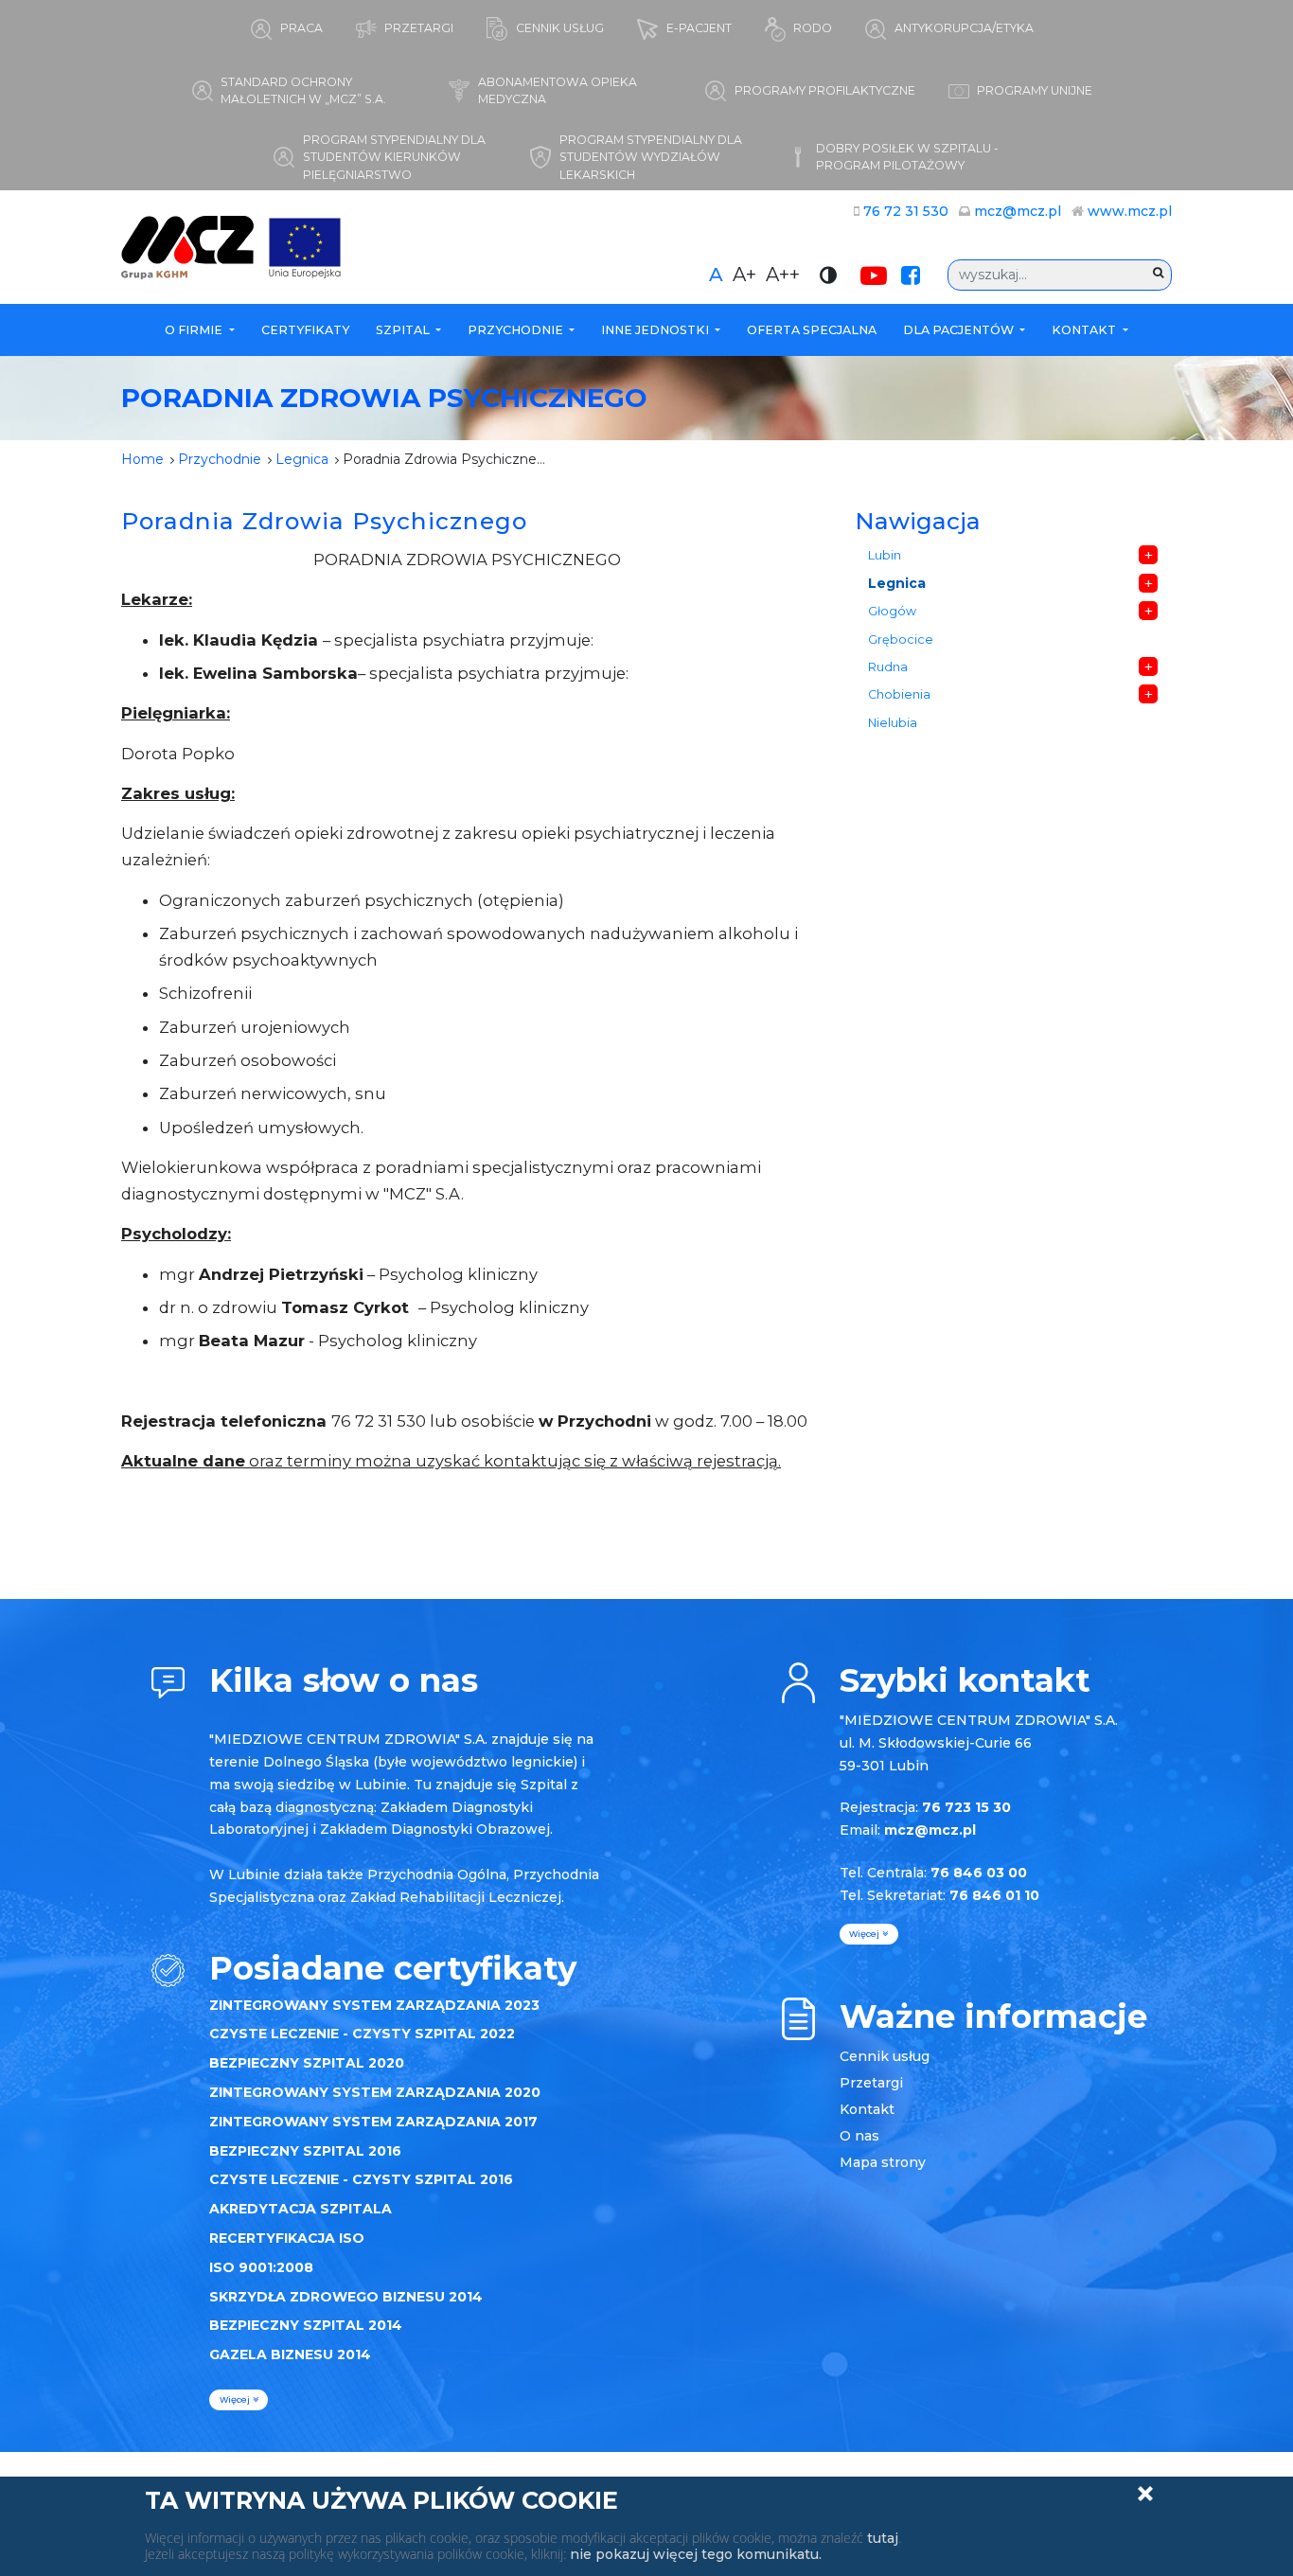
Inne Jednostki (656, 330)
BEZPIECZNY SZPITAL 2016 (305, 2151)
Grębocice (901, 640)
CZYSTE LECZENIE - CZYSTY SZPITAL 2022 (362, 2034)
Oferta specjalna (812, 330)
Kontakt (1085, 330)
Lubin (885, 555)
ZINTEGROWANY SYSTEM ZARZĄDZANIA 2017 (373, 2122)
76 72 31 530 (906, 211)
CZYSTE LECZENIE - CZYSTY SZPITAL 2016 (361, 2179)
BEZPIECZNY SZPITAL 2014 (306, 2325)
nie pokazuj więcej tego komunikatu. (696, 2554)
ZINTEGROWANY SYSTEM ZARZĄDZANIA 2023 (374, 2005)
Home (142, 459)
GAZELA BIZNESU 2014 (290, 2354)
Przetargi (871, 2083)
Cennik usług (885, 2056)
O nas (859, 2136)
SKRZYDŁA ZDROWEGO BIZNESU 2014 (346, 2297)
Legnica (302, 459)
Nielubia (893, 723)
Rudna (888, 667)
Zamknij (1145, 2494)
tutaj (883, 2538)
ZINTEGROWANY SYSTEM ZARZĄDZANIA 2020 (375, 2092)
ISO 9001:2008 (261, 2267)
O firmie (195, 330)
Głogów (892, 611)
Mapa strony (883, 2162)
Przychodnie (517, 330)
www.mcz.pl (1130, 211)
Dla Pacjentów (960, 330)
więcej (236, 2399)
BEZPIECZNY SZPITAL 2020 (307, 2063)
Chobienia (899, 694)
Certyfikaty (305, 330)
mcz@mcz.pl (1018, 211)
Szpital (404, 330)
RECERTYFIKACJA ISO (287, 2238)
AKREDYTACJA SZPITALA (301, 2209)
